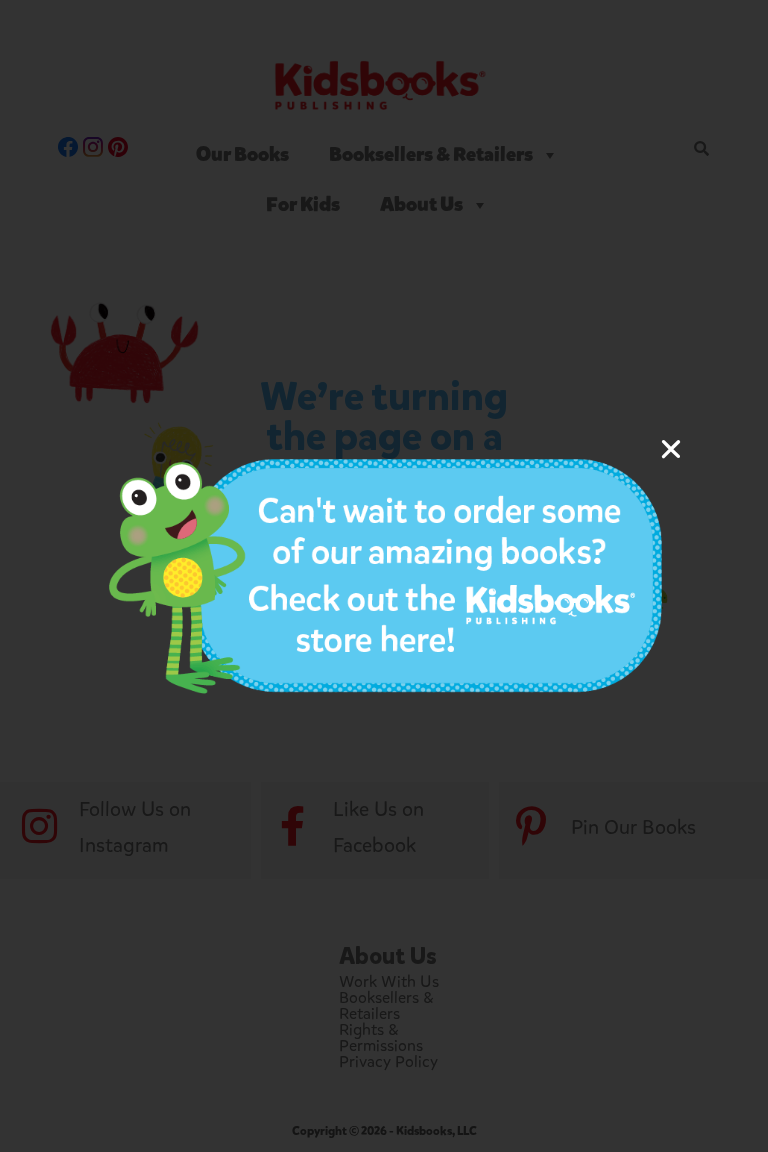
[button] (671, 449)
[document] (384, 576)
